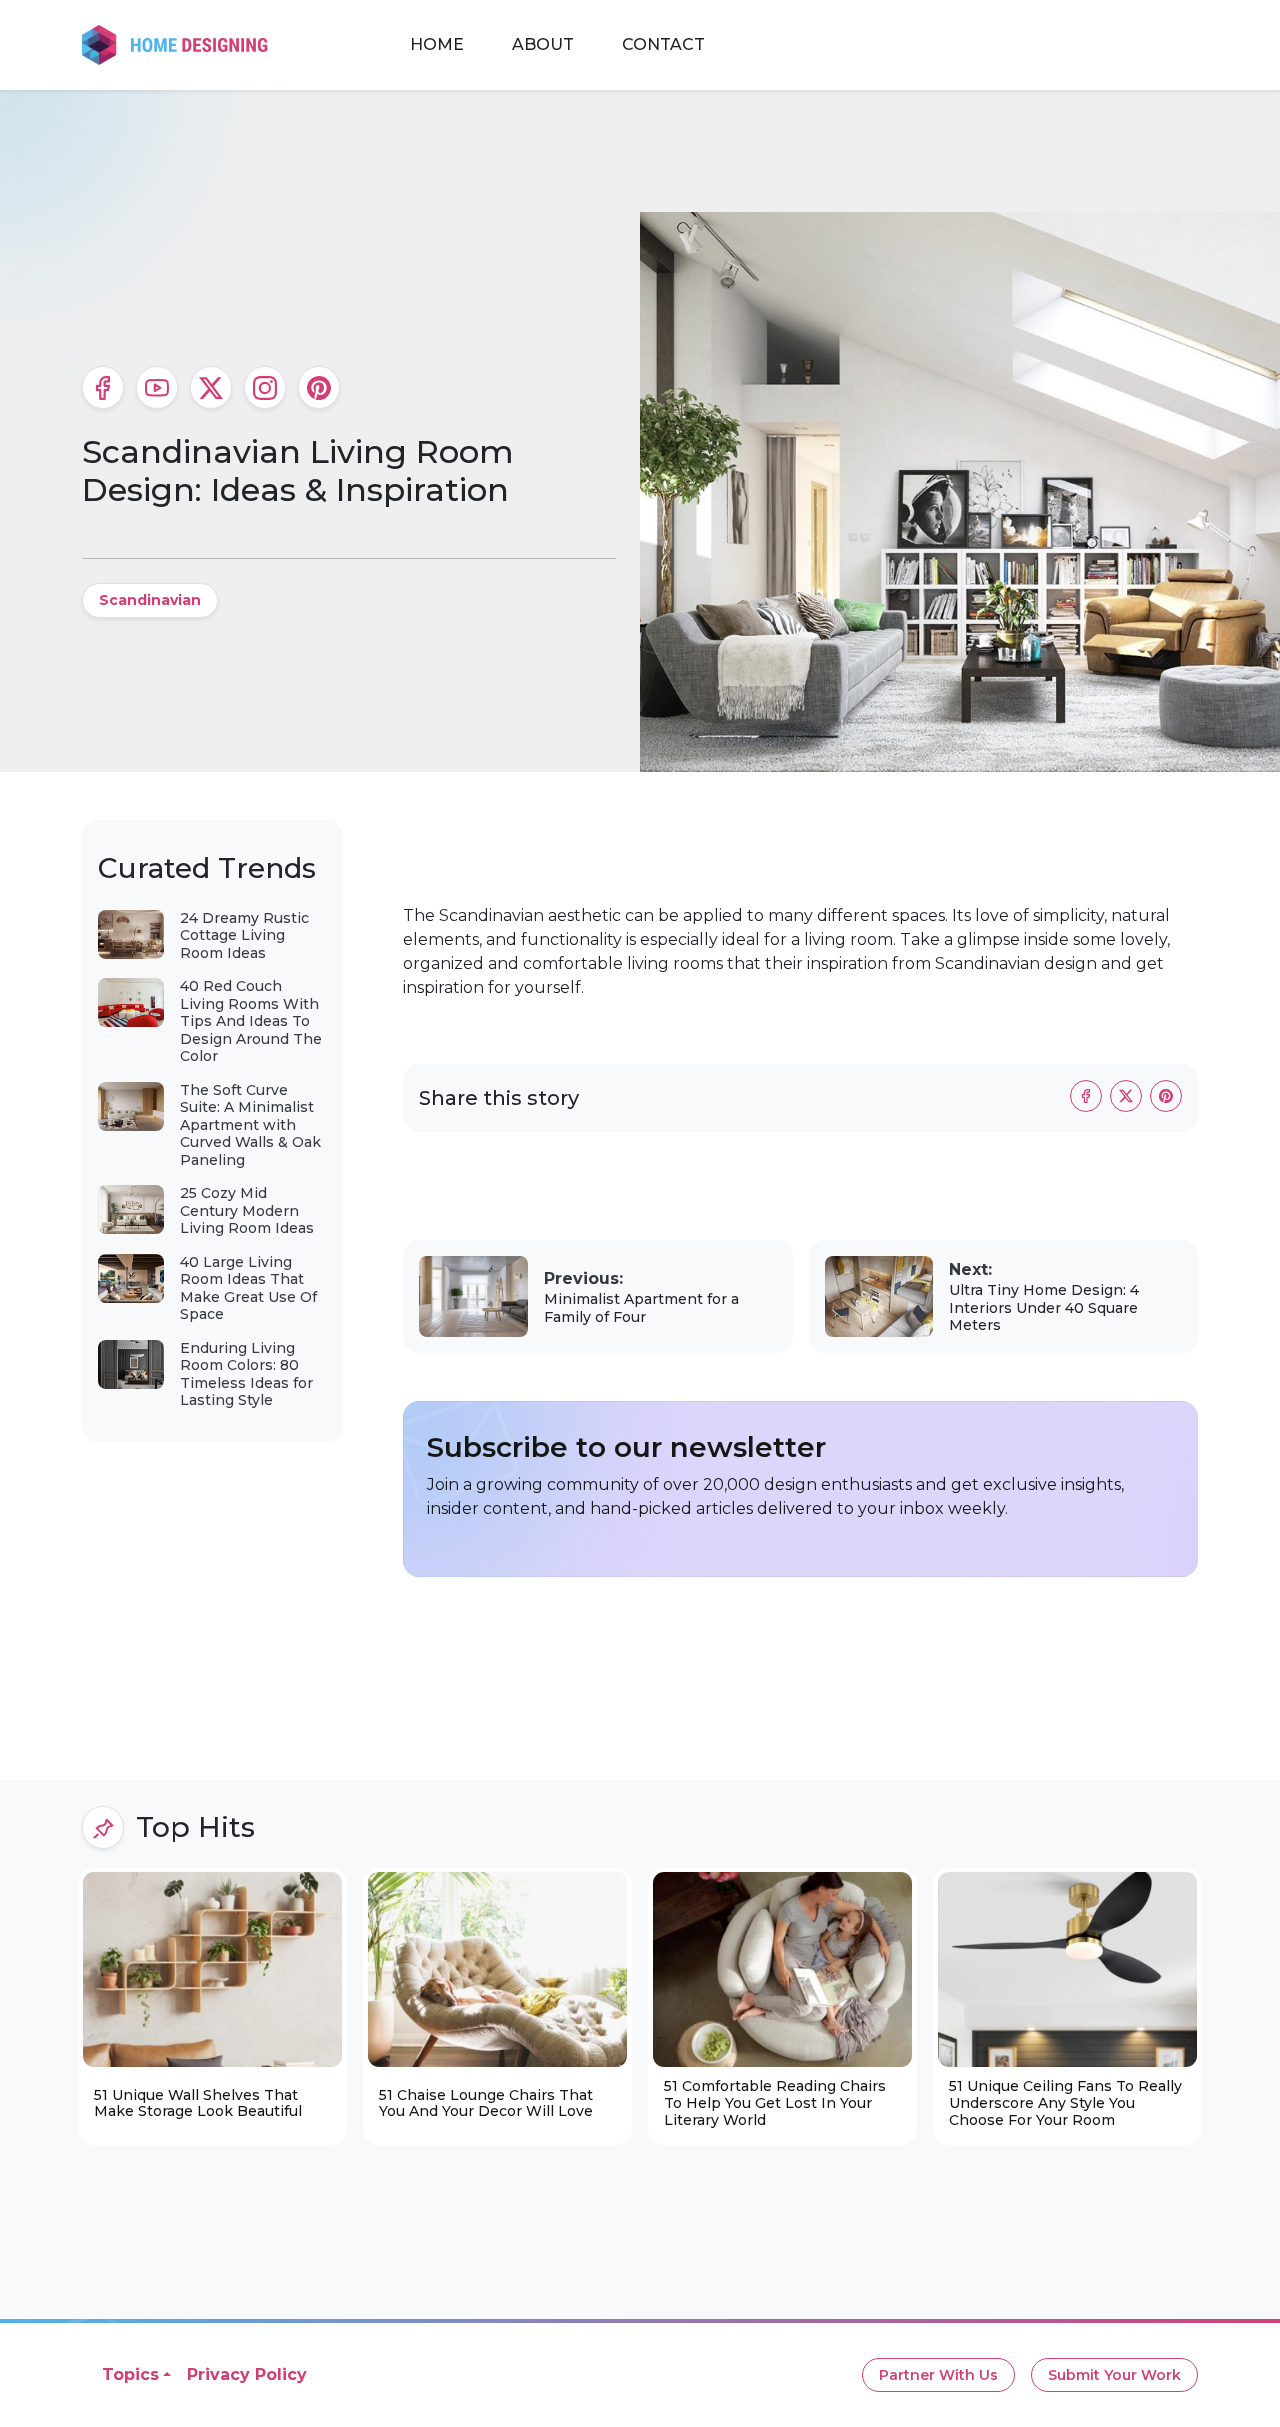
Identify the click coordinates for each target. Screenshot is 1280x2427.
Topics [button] (130, 2374)
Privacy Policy (247, 2374)
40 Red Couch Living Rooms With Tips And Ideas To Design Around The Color (251, 1021)
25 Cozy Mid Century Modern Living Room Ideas (247, 1210)
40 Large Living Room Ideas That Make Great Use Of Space (248, 1288)
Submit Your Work (1114, 2375)
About (543, 44)
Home (437, 44)
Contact (663, 44)
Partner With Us (938, 2375)
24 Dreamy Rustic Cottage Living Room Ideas (244, 935)
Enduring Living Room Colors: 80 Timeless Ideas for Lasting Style (246, 1374)
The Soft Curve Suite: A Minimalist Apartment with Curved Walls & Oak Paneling (250, 1125)
